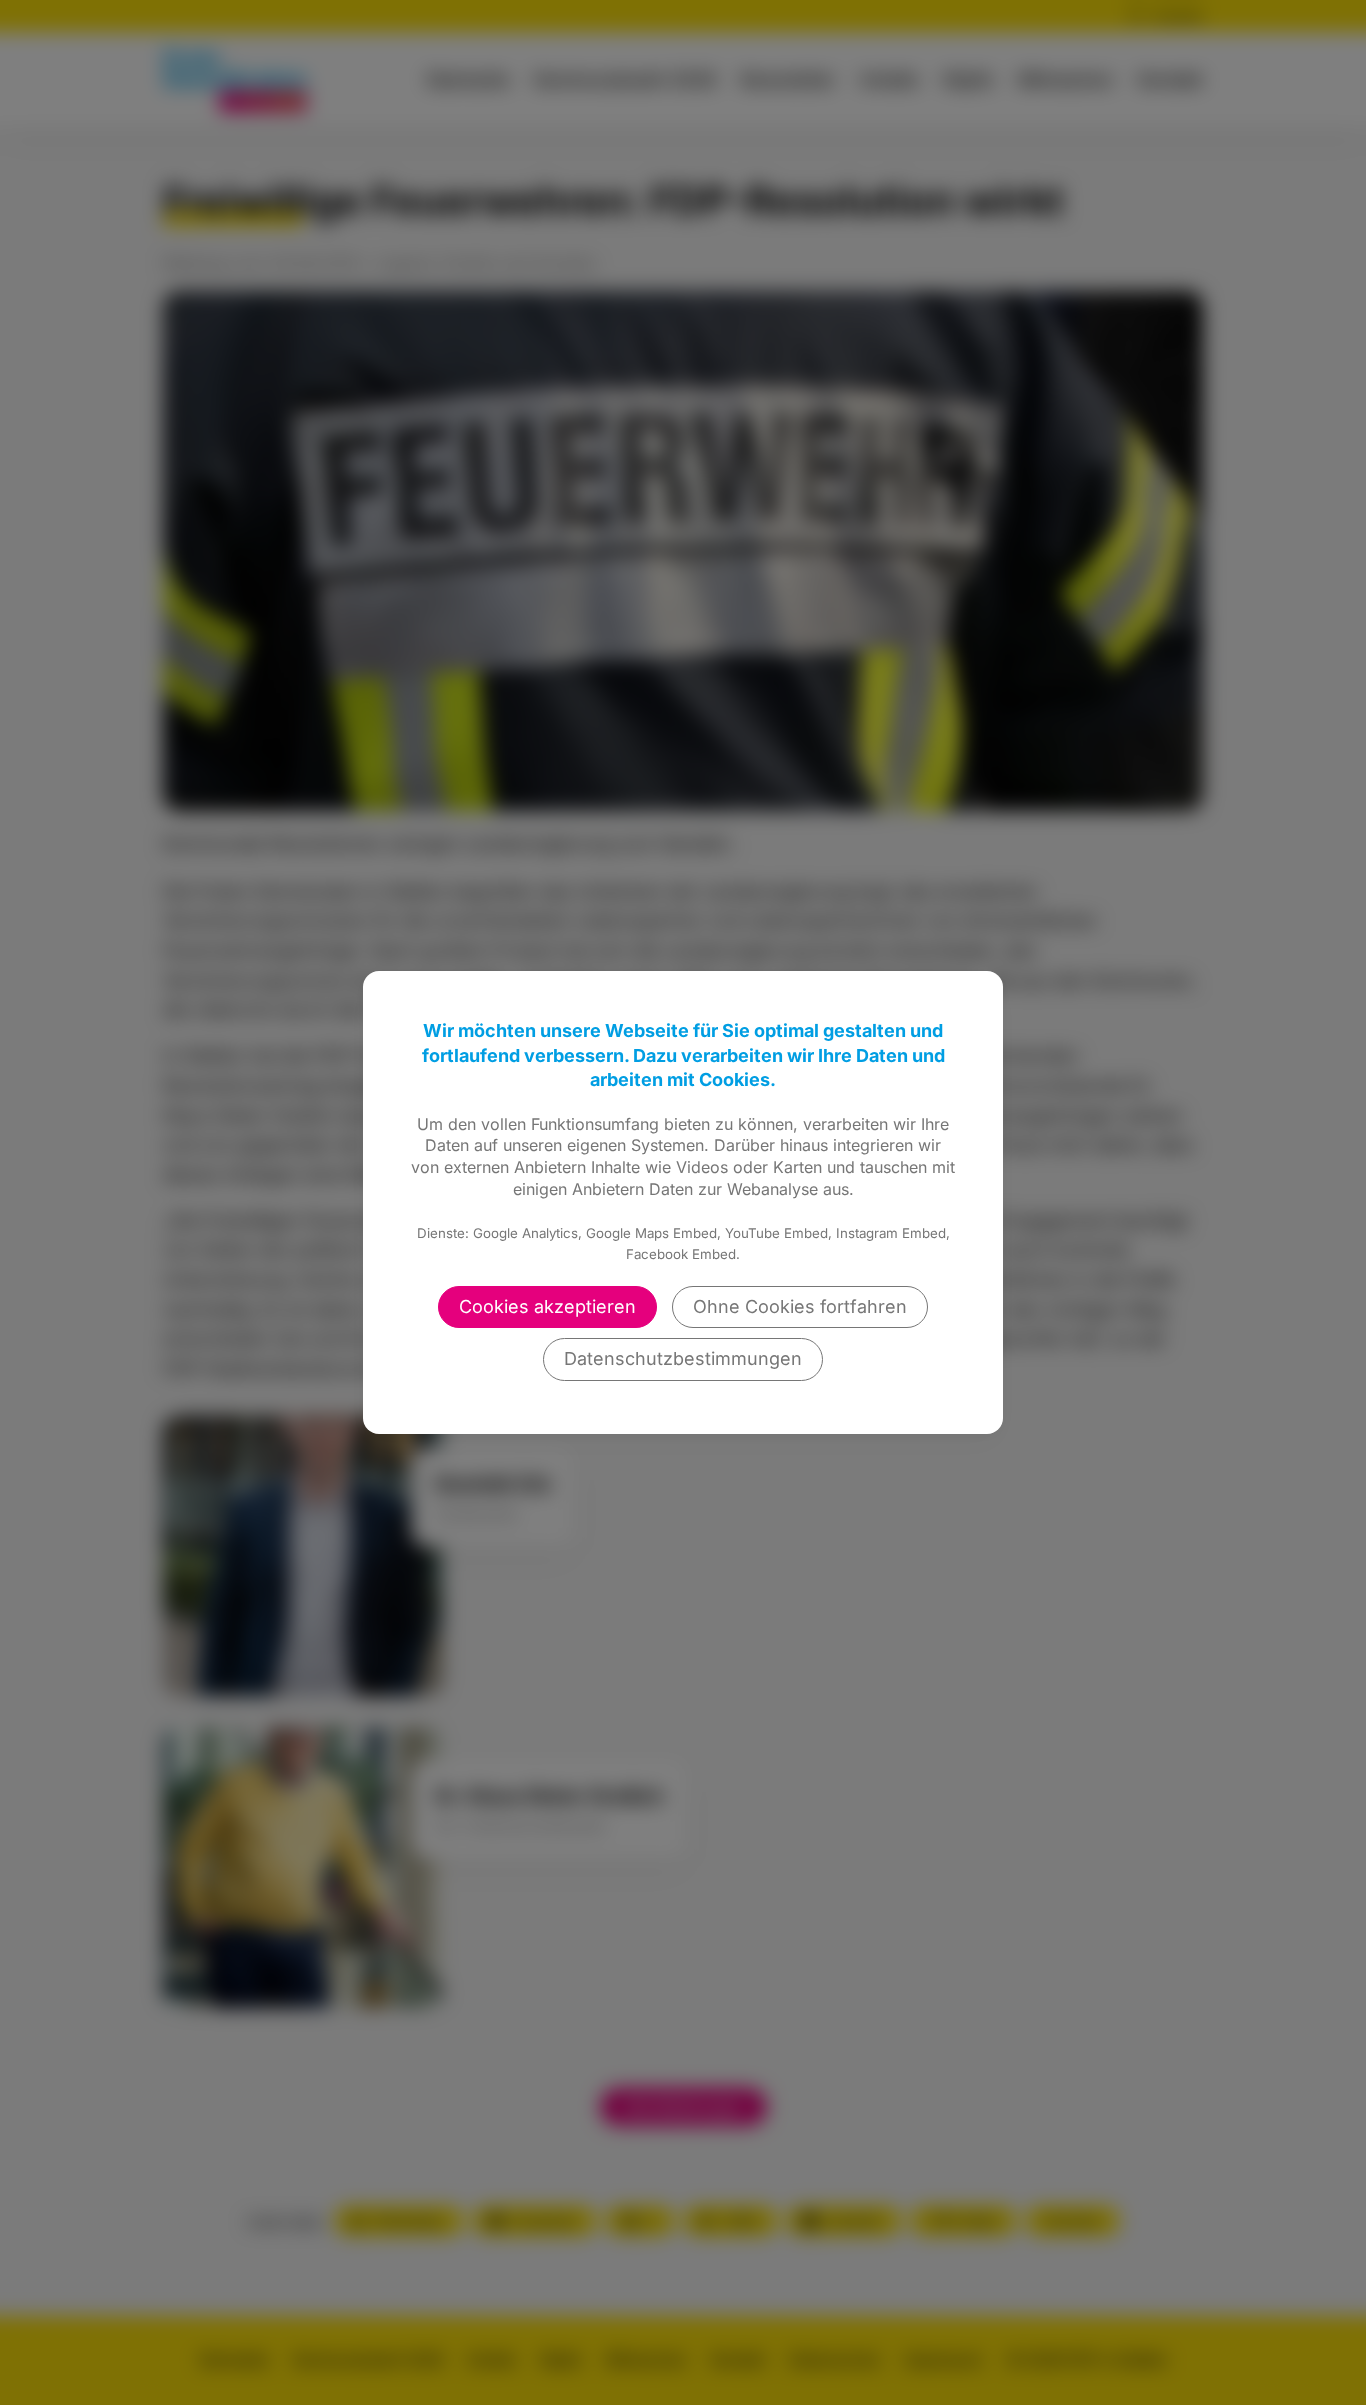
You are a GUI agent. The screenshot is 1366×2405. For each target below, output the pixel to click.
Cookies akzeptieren (547, 1306)
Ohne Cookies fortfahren (800, 1306)
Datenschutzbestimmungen (683, 1358)
